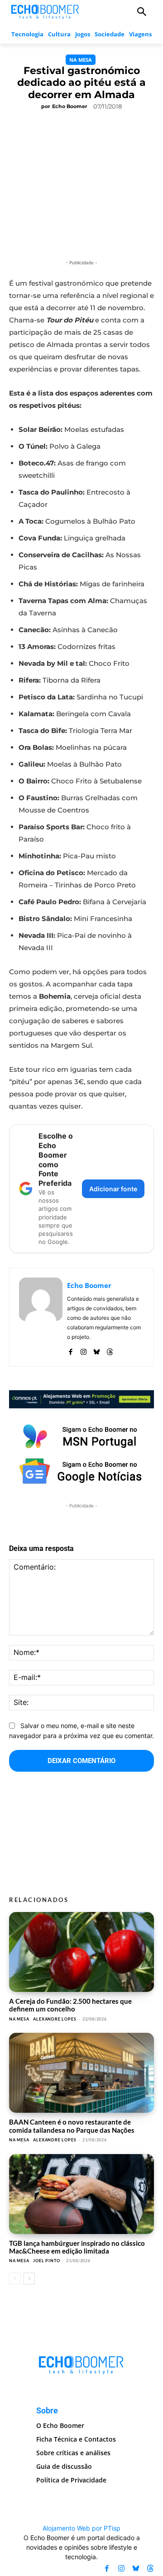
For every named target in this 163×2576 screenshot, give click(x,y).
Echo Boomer (70, 106)
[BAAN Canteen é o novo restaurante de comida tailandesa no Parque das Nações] (81, 2073)
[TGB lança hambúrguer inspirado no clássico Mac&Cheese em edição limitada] (81, 2194)
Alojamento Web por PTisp (81, 2528)
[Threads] (110, 1350)
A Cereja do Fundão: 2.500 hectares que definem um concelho (70, 2005)
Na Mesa (81, 60)
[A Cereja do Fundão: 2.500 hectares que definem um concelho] (81, 1952)
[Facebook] (70, 1350)
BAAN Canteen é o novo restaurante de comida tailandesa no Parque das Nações (72, 2126)
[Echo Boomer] (45, 11)
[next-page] (29, 2279)
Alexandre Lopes (55, 2019)
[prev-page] (15, 2279)
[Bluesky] (97, 1350)
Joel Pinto (46, 2261)
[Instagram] (84, 1350)
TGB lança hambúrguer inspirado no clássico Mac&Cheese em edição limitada (77, 2247)
